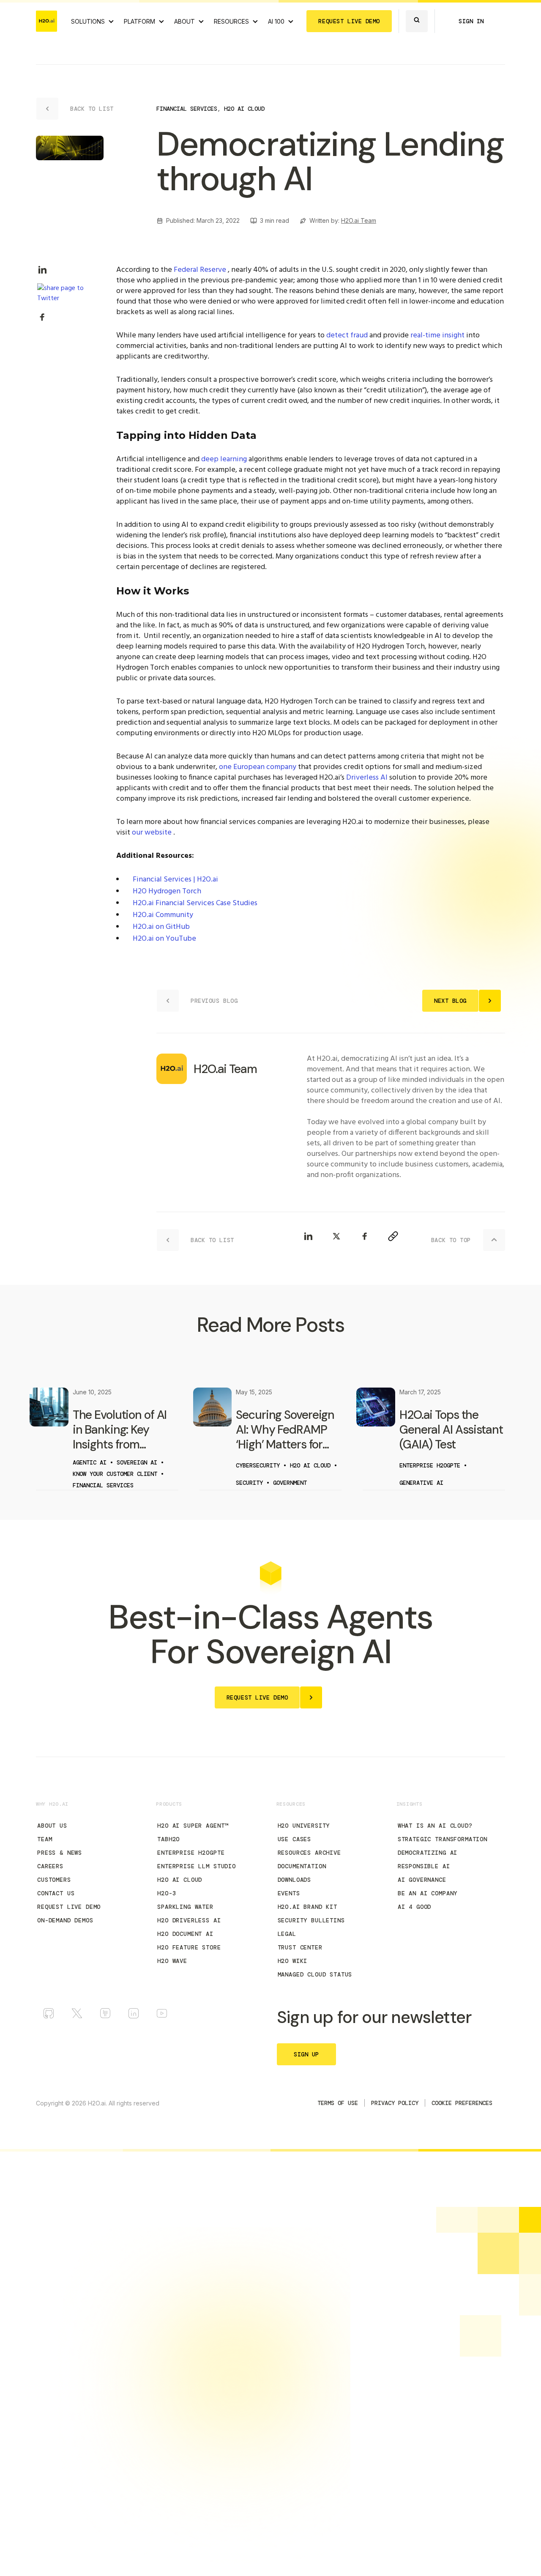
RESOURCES (231, 21)
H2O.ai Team (359, 220)
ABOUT (184, 21)
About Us (52, 1826)
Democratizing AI (428, 1853)
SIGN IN (471, 21)
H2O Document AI (185, 1934)
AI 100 (276, 21)
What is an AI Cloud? (435, 1826)
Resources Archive (309, 1853)
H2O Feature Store (189, 1947)
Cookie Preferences (462, 2103)
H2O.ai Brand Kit (307, 1907)
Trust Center (300, 1947)
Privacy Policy (395, 2103)
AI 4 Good (415, 1907)
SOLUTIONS (88, 21)
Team (45, 1839)
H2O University (304, 1826)
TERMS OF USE (338, 2103)
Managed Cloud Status (315, 1974)
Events (289, 1893)
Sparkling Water (185, 1907)
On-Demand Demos (65, 1920)
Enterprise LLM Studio (197, 1866)
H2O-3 (167, 1893)
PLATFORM (139, 21)
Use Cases (295, 1839)
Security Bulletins (311, 1920)
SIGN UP (306, 2054)
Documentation (302, 1866)
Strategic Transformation (443, 1839)
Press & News (60, 1853)
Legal (287, 1934)
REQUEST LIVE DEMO (349, 21)
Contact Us (56, 1893)
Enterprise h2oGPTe (191, 1853)
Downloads (295, 1880)
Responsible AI (424, 1866)
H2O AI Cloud (180, 1880)
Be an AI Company (428, 1893)
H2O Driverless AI (189, 1920)
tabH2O (168, 1839)
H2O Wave (172, 1961)
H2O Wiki (293, 1961)
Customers (54, 1880)
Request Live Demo (69, 1907)
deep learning (224, 459)
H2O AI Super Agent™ (193, 1826)
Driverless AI (367, 778)
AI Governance (422, 1880)
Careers (50, 1866)
